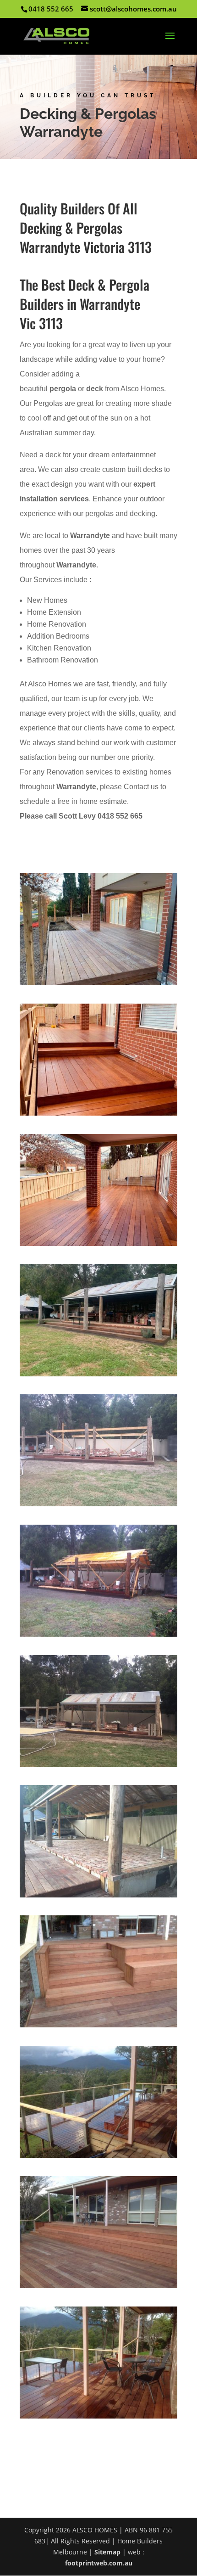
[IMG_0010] (98, 985)
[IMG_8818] (98, 1767)
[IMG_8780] (98, 1636)
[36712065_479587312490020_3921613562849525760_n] (98, 2027)
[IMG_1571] (98, 1376)
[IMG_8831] (98, 1897)
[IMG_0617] (98, 1246)
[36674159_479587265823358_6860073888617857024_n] (98, 2288)
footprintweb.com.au (99, 2563)
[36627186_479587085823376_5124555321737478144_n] (98, 2418)
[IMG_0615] (98, 1115)
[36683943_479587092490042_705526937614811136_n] (98, 2158)
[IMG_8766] (98, 1506)
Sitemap (107, 2552)
